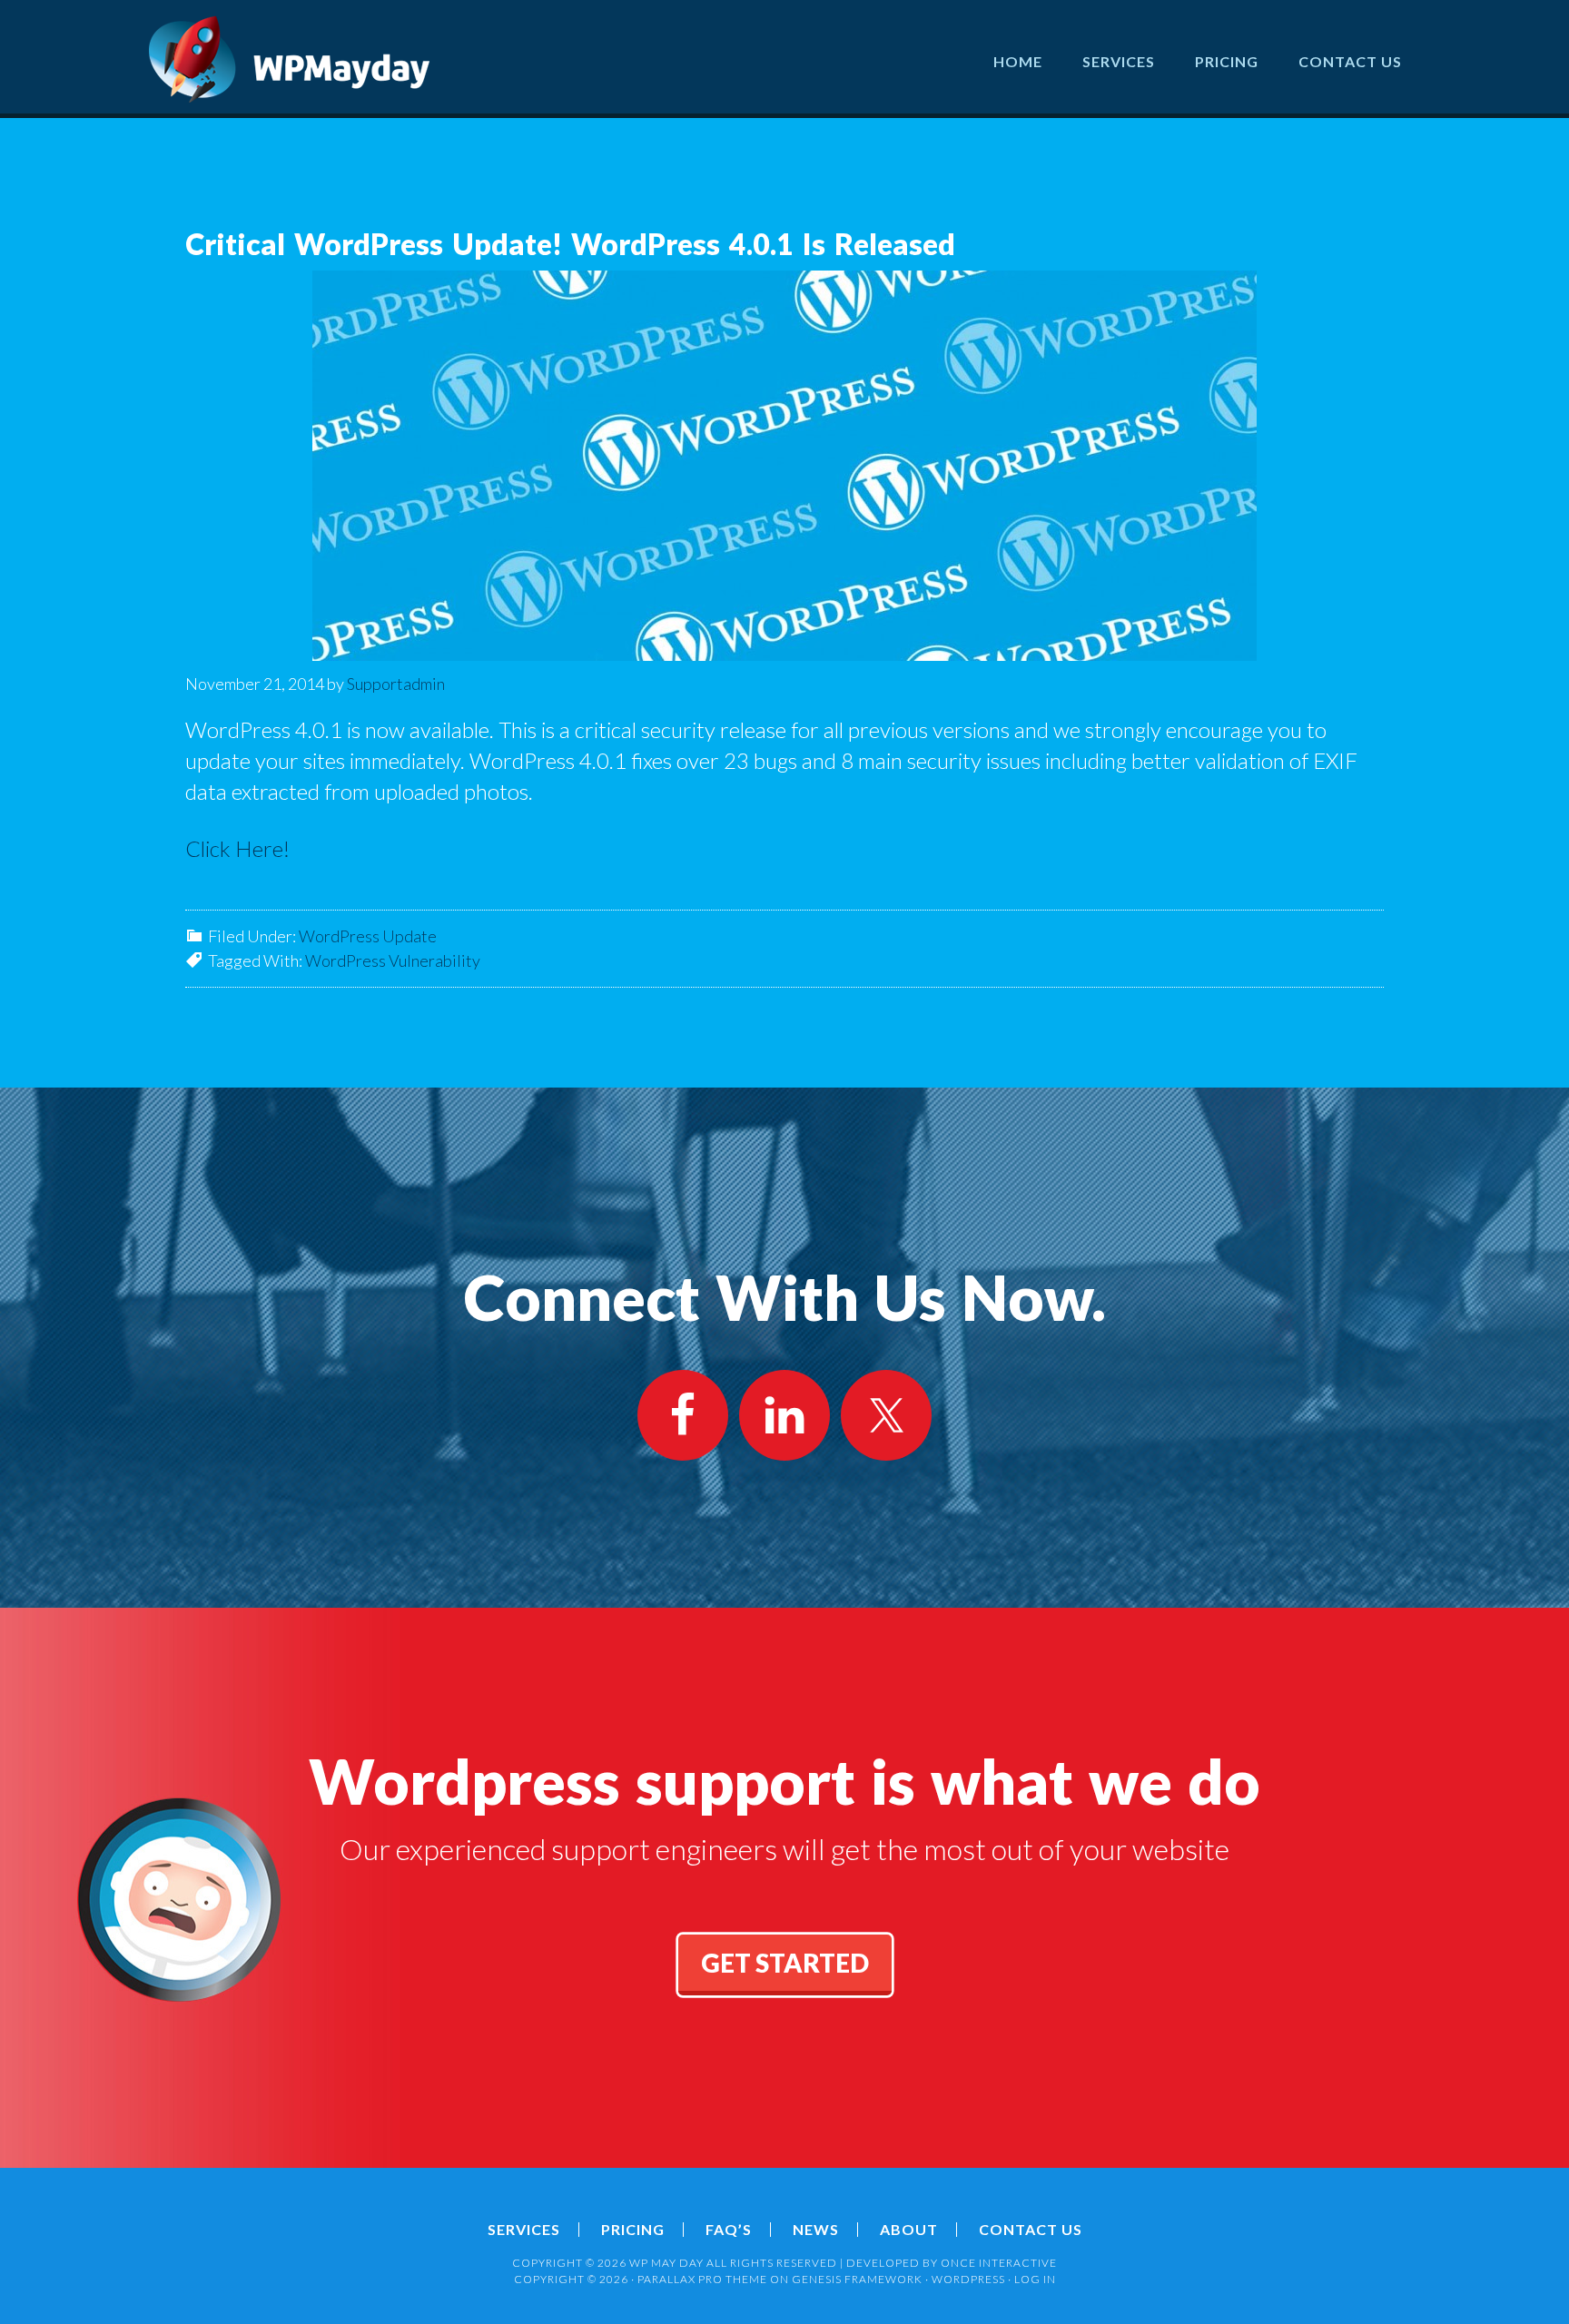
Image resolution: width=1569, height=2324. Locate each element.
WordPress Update (368, 936)
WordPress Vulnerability (393, 960)
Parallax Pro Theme (702, 2279)
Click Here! (237, 848)
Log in (1035, 2279)
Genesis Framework (857, 2279)
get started (785, 1963)
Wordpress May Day (290, 59)
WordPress (968, 2279)
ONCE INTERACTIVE (999, 2263)
